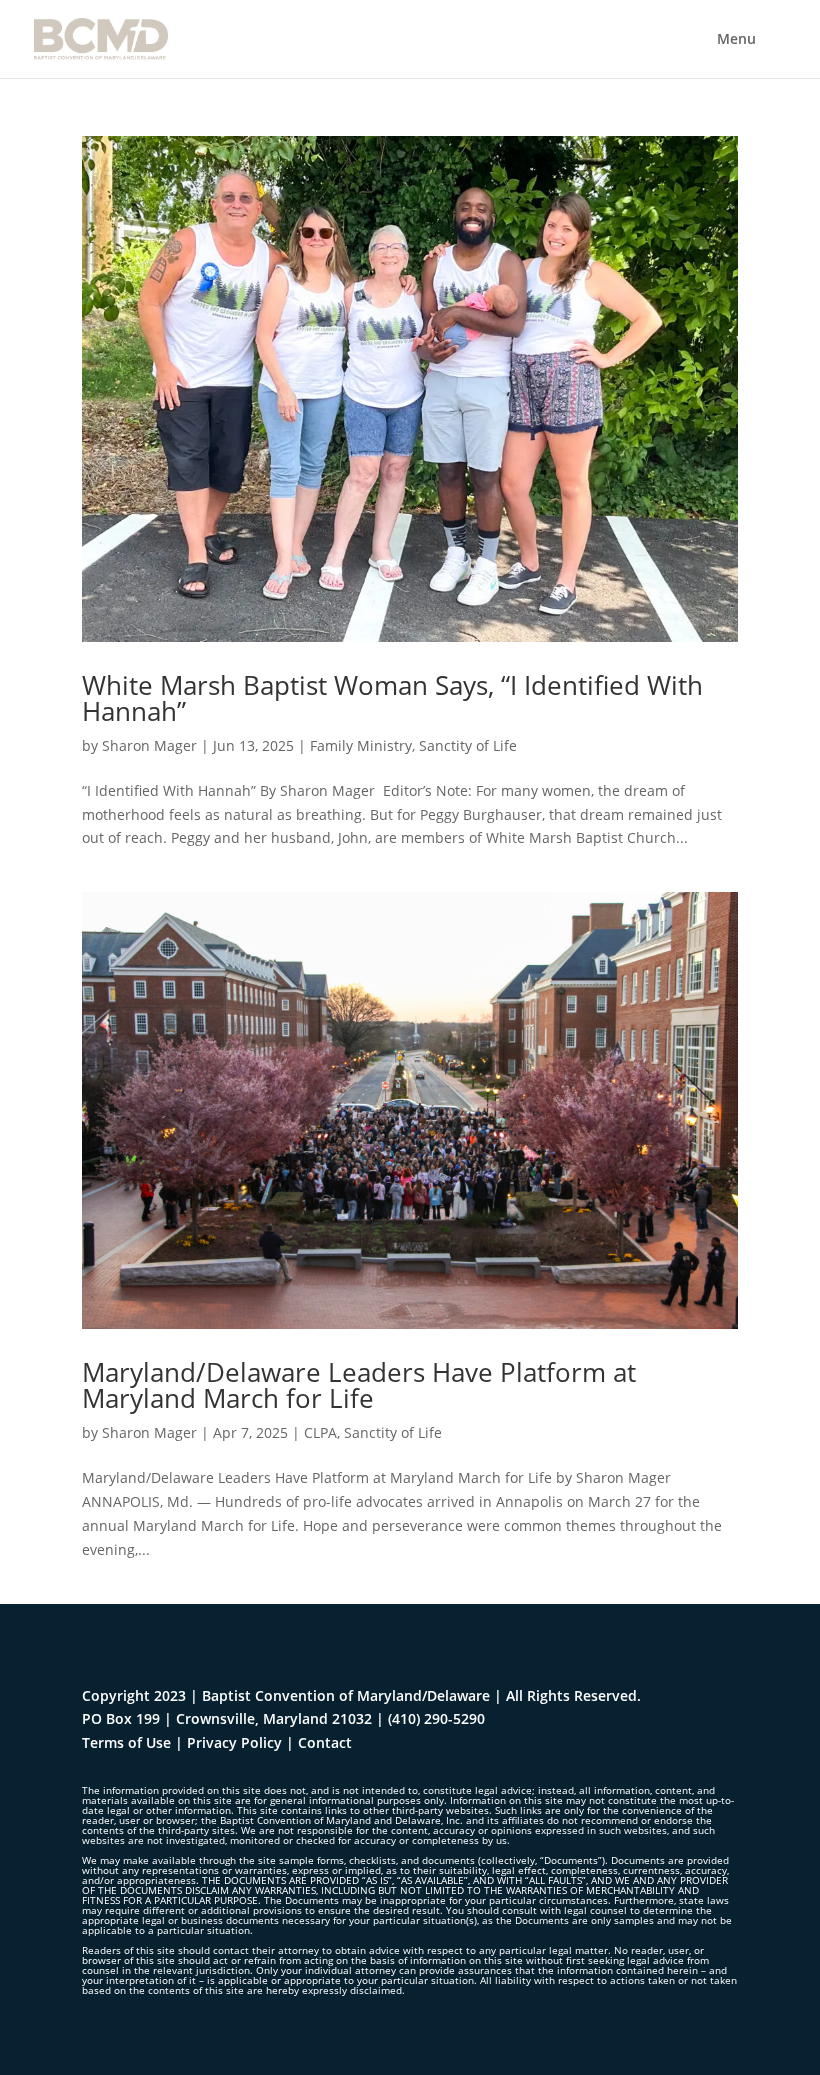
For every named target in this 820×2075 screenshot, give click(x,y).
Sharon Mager (149, 745)
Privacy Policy (234, 1742)
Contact (325, 1742)
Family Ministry (361, 745)
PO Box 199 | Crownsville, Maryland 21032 (227, 1718)
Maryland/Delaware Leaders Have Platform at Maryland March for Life (359, 1385)
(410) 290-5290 (436, 1718)
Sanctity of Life (468, 745)
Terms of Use (126, 1742)
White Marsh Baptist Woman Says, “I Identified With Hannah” (392, 698)
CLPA (320, 1432)
